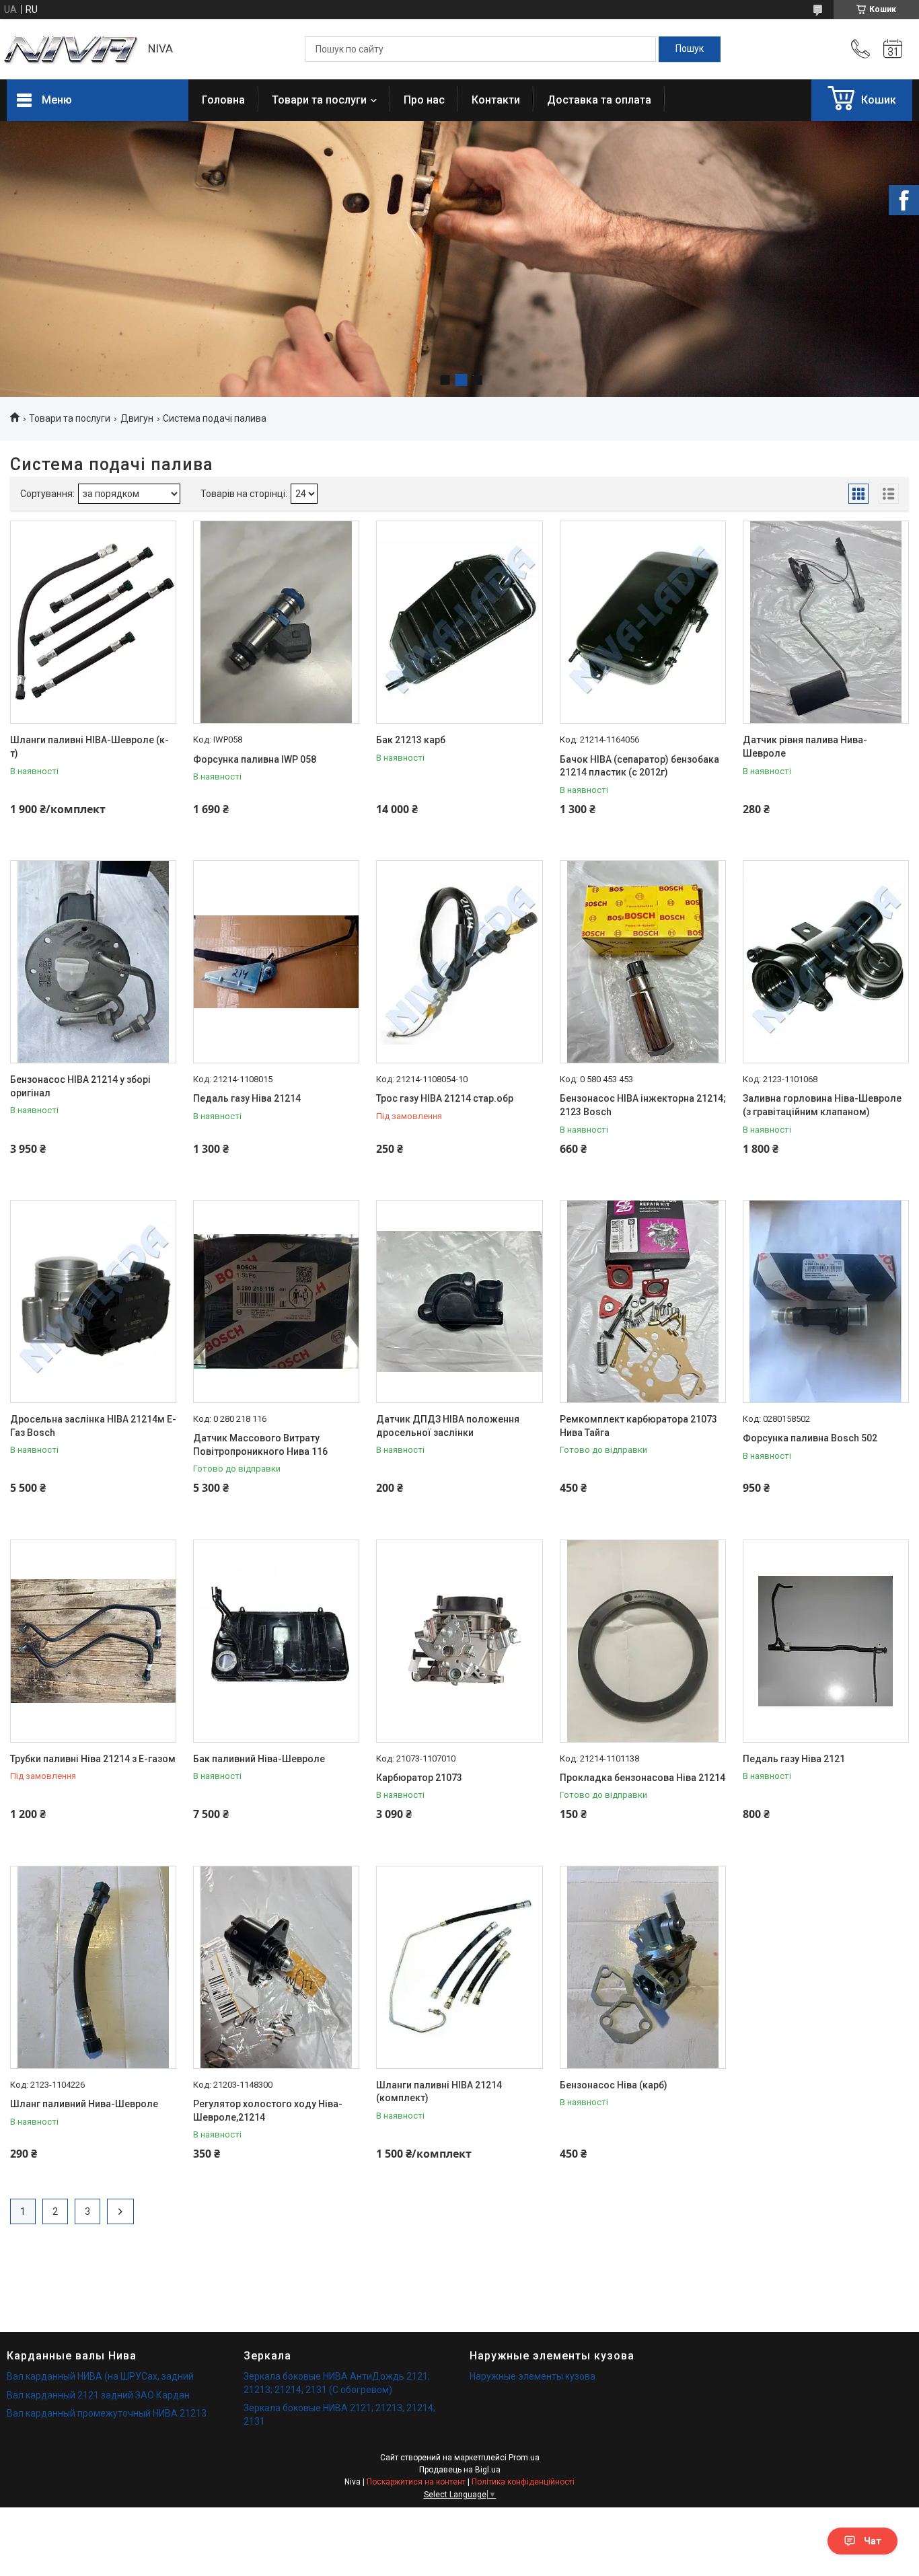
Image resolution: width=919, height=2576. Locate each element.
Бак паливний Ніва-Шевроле (259, 1759)
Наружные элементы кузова (532, 2376)
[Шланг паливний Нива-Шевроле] (93, 1967)
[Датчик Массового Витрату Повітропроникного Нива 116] (276, 1301)
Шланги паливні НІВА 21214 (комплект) (439, 2092)
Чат (873, 2541)
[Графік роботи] (893, 49)
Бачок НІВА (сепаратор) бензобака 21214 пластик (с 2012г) (639, 766)
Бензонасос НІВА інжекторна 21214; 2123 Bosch (643, 1105)
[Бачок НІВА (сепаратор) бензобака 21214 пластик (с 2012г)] (643, 622)
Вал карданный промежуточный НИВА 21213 (107, 2413)
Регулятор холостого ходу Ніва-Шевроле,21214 (268, 2111)
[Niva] (71, 49)
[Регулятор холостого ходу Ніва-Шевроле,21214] (276, 1967)
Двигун (137, 418)
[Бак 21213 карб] (459, 622)
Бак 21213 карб (411, 740)
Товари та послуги (319, 100)
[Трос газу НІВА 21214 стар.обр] (459, 962)
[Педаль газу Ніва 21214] (276, 962)
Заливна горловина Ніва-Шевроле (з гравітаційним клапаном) (822, 1105)
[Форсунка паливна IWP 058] (276, 622)
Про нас (424, 100)
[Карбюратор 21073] (459, 1641)
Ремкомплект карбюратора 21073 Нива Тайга (638, 1426)
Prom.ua (524, 2458)
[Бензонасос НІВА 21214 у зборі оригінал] (93, 962)
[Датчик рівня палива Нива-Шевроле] (826, 622)
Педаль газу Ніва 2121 (794, 1759)
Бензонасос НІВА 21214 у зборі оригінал (80, 1086)
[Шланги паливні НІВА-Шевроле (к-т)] (93, 622)
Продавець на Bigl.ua (460, 2470)
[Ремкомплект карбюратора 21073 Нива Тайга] (643, 1301)
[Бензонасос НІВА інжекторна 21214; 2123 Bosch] (643, 962)
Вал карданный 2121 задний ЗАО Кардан (98, 2395)
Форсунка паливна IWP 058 (255, 759)
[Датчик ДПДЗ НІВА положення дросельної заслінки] (459, 1301)
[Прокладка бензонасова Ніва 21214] (643, 1641)
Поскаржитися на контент (416, 2482)
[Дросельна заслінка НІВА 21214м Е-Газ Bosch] (93, 1301)
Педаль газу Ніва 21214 (247, 1098)
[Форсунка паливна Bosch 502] (826, 1301)
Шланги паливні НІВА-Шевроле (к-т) (89, 747)
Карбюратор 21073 (419, 1778)
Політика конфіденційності (523, 2482)
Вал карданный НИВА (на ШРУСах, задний (100, 2376)
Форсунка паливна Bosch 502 (810, 1438)
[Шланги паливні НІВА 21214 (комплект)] (459, 1967)
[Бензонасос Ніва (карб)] (643, 1967)
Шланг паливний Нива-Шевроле (84, 2104)
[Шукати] (690, 49)
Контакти (496, 100)
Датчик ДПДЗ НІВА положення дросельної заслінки (448, 1426)
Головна (223, 100)
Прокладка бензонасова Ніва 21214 (642, 1778)
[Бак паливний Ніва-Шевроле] (276, 1641)
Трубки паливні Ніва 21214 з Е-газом (93, 1759)
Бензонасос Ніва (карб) (614, 2085)
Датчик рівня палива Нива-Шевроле (805, 747)
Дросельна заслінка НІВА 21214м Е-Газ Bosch (93, 1426)
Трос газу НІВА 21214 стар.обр (445, 1098)
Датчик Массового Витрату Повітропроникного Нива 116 (260, 1445)
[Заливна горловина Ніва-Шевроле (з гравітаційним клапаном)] (826, 962)
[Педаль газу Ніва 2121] (826, 1641)
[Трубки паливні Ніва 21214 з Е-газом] (93, 1641)
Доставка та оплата (599, 100)
